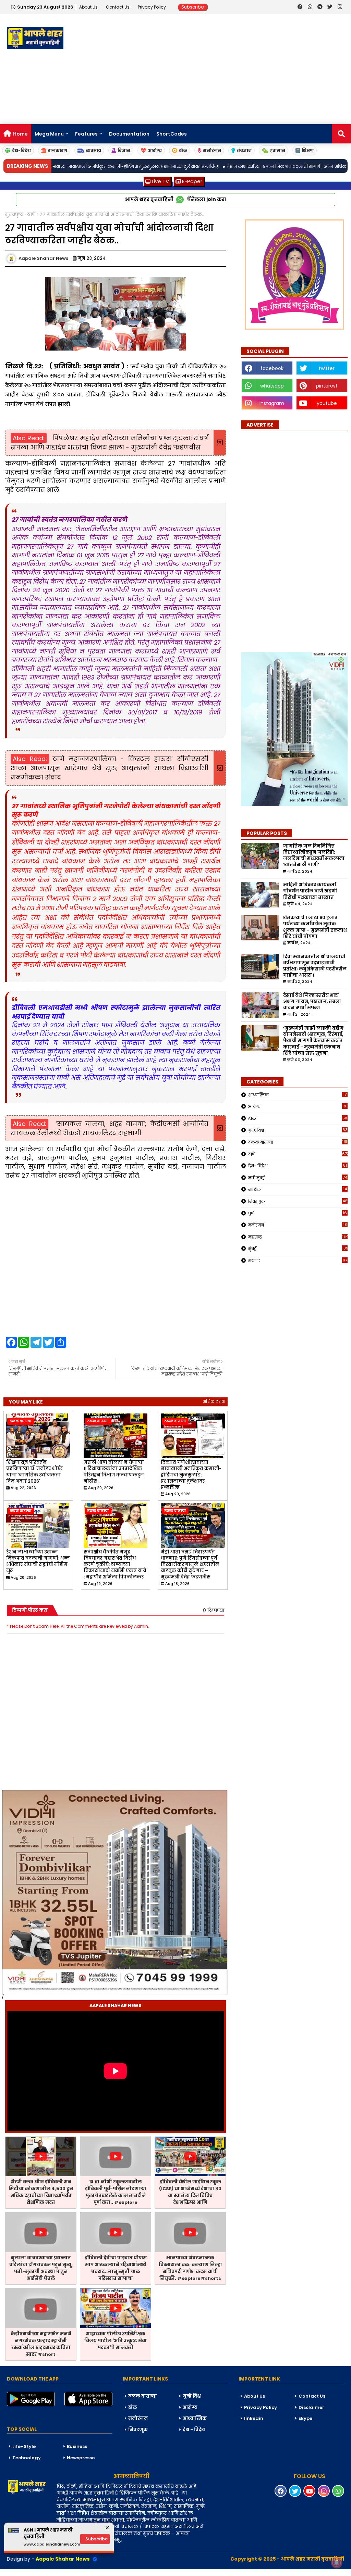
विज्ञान (124, 150)
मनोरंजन (212, 150)
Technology (27, 2458)
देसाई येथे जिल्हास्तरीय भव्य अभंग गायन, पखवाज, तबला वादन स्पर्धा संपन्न (312, 1002)
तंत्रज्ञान (244, 150)
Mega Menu (49, 134)
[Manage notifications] (337, 2563)
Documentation (129, 134)
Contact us (118, 7)
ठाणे (31, 214)
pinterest (327, 386)
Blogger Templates (52, 2572)
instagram (272, 403)
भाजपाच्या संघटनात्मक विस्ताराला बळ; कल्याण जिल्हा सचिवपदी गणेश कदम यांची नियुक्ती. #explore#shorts (190, 2268)
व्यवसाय (93, 150)
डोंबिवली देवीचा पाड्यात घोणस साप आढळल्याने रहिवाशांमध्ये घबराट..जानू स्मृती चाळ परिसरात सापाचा (116, 2268)
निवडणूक (298, 1201)
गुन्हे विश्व (298, 1130)
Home (20, 134)
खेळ (183, 150)
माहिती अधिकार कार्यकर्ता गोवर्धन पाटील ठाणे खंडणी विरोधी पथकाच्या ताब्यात (310, 891)
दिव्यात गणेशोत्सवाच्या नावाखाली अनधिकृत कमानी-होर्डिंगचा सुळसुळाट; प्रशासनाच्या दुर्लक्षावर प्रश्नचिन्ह (191, 1475)
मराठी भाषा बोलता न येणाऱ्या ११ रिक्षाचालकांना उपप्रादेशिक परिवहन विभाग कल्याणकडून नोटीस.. (114, 1472)
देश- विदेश (298, 1166)
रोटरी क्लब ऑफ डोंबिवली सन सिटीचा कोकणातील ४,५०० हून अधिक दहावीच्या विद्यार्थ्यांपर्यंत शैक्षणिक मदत (41, 2192)
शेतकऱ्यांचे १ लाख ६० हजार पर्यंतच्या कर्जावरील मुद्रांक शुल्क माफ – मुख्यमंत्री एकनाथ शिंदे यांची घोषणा (315, 927)
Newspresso (81, 2458)
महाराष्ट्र (298, 1237)
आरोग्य (155, 150)
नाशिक (298, 1189)
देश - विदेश (194, 2430)
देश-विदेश (21, 150)
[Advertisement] (226, 69)
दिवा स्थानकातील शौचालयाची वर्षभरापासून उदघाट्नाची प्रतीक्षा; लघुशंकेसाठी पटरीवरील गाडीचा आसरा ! (315, 966)
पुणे (298, 1213)
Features (86, 134)
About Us (89, 7)
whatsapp (272, 386)
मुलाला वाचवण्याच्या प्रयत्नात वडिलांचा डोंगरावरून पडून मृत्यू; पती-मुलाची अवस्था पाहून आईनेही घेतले (41, 2268)
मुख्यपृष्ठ (14, 214)
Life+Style (24, 2446)
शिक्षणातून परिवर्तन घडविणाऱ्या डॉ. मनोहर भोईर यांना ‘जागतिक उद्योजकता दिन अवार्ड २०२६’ (34, 1472)
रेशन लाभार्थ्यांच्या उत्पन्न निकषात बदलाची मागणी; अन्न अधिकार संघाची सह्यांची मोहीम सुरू (38, 1562)
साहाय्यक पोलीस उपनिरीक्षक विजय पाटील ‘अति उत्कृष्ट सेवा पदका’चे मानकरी (116, 2341)
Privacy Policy (152, 7)
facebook (272, 368)
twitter (327, 368)
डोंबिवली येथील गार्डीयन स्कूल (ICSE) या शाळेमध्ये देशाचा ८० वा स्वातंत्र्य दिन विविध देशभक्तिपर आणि (190, 2192)
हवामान (278, 150)
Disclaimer (311, 2407)
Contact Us (312, 2396)
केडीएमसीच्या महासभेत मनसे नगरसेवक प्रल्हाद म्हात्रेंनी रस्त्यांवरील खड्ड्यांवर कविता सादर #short (41, 2344)
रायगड (298, 1260)
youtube (327, 403)
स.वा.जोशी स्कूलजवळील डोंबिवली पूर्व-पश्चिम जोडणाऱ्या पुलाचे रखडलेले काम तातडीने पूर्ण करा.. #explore (116, 2192)
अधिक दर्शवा (214, 1401)
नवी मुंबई (298, 1178)
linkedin (254, 2418)
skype (305, 2418)
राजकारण (58, 150)
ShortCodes (172, 134)
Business (77, 2446)
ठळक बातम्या (298, 1142)
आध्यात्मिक (297, 1095)
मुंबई (298, 1248)
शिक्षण (308, 150)
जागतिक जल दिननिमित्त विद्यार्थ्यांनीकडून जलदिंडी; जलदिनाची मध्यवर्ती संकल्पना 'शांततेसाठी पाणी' (314, 856)
